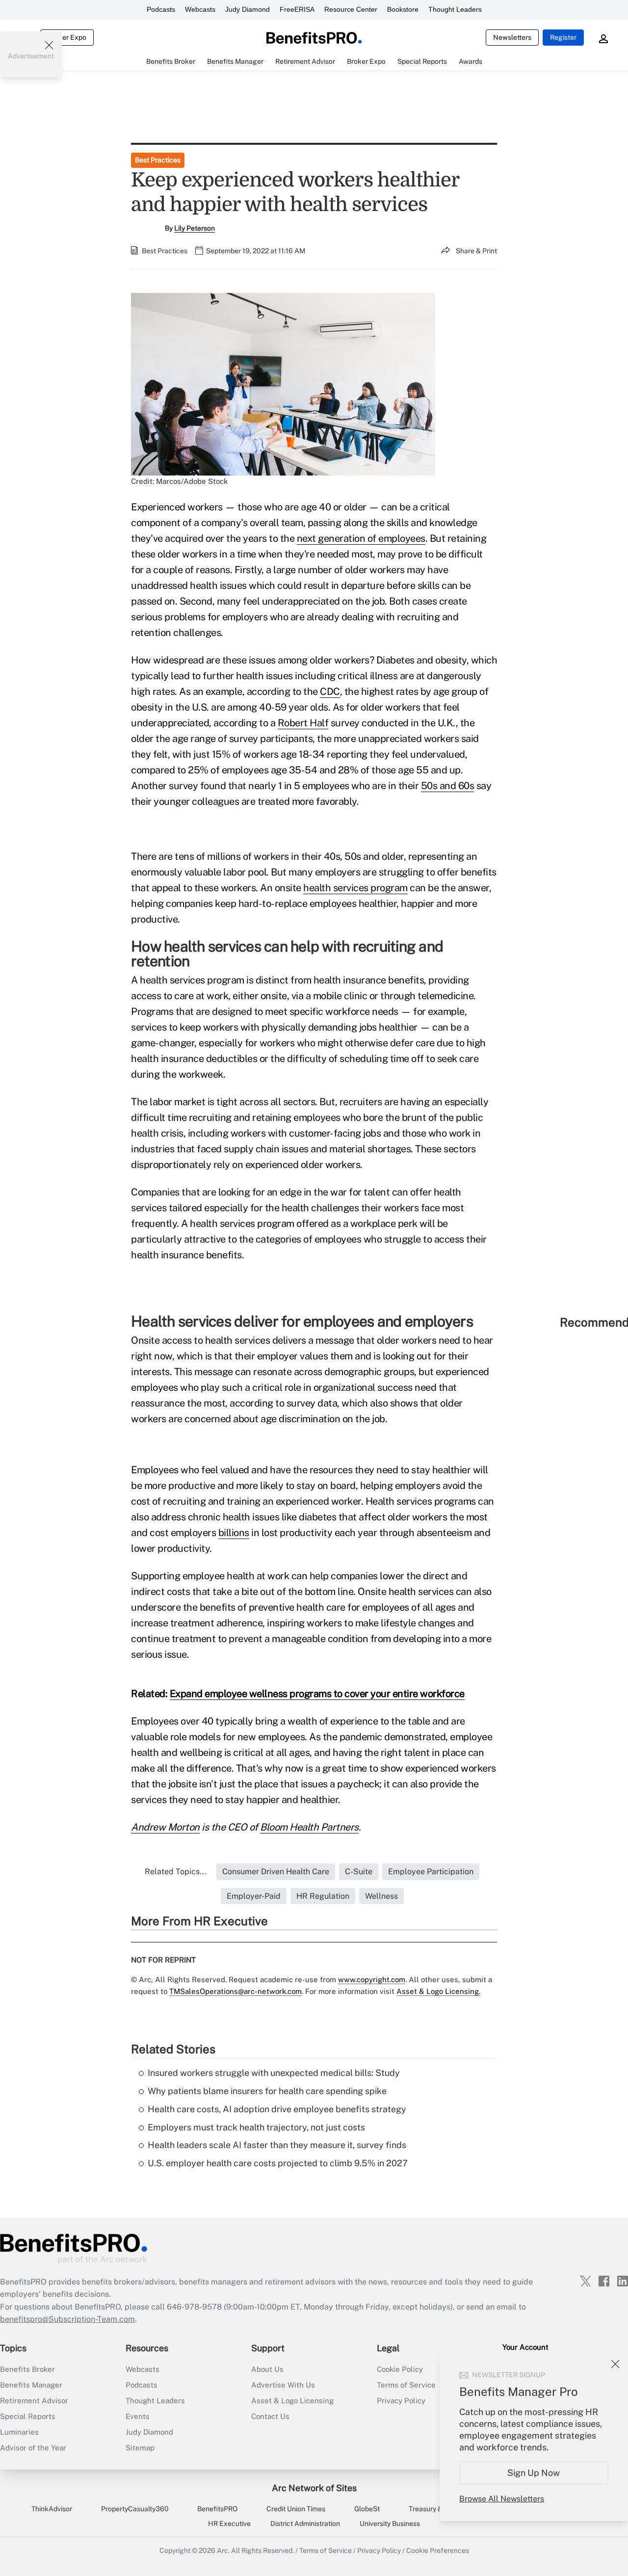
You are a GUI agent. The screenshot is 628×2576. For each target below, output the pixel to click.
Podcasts (161, 9)
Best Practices (158, 160)
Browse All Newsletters (502, 2499)
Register (563, 37)
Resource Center (351, 9)
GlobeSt (367, 2509)
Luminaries (19, 2432)
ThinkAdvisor (52, 2509)
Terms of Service (326, 2550)
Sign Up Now (534, 2473)
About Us (267, 2369)
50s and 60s (448, 786)
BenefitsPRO (217, 2509)
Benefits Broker (27, 2369)
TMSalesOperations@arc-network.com (235, 1991)
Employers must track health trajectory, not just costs (256, 2127)
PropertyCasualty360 (135, 2509)
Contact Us (270, 2416)
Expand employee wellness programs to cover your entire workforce (317, 1694)
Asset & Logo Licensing (292, 2401)
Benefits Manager (31, 2385)
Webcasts (200, 9)
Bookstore (403, 9)
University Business (390, 2523)
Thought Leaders (455, 9)
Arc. (223, 2550)
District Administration (305, 2523)
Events (138, 2416)
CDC (330, 691)
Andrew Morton (165, 1827)
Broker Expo (67, 37)
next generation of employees (361, 538)
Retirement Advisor (34, 2401)
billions (234, 1533)
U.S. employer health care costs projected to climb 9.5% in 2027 (278, 2163)
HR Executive (229, 2523)
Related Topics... (176, 1872)
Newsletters (512, 37)
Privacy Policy (379, 2550)
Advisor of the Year (33, 2448)
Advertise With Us (283, 2385)
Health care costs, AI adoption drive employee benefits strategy (277, 2109)
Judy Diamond (248, 9)
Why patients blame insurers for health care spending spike (267, 2091)
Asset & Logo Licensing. (438, 1991)
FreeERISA (297, 9)
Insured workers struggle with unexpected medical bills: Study (274, 2073)
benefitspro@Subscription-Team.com (67, 2319)
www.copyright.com (372, 1979)
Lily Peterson (195, 228)
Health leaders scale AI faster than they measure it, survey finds (277, 2145)
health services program (355, 888)
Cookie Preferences (438, 2550)
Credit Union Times (296, 2509)
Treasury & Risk (433, 2509)
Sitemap (140, 2448)
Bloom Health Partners (309, 1827)
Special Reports (28, 2416)
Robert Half (303, 723)
